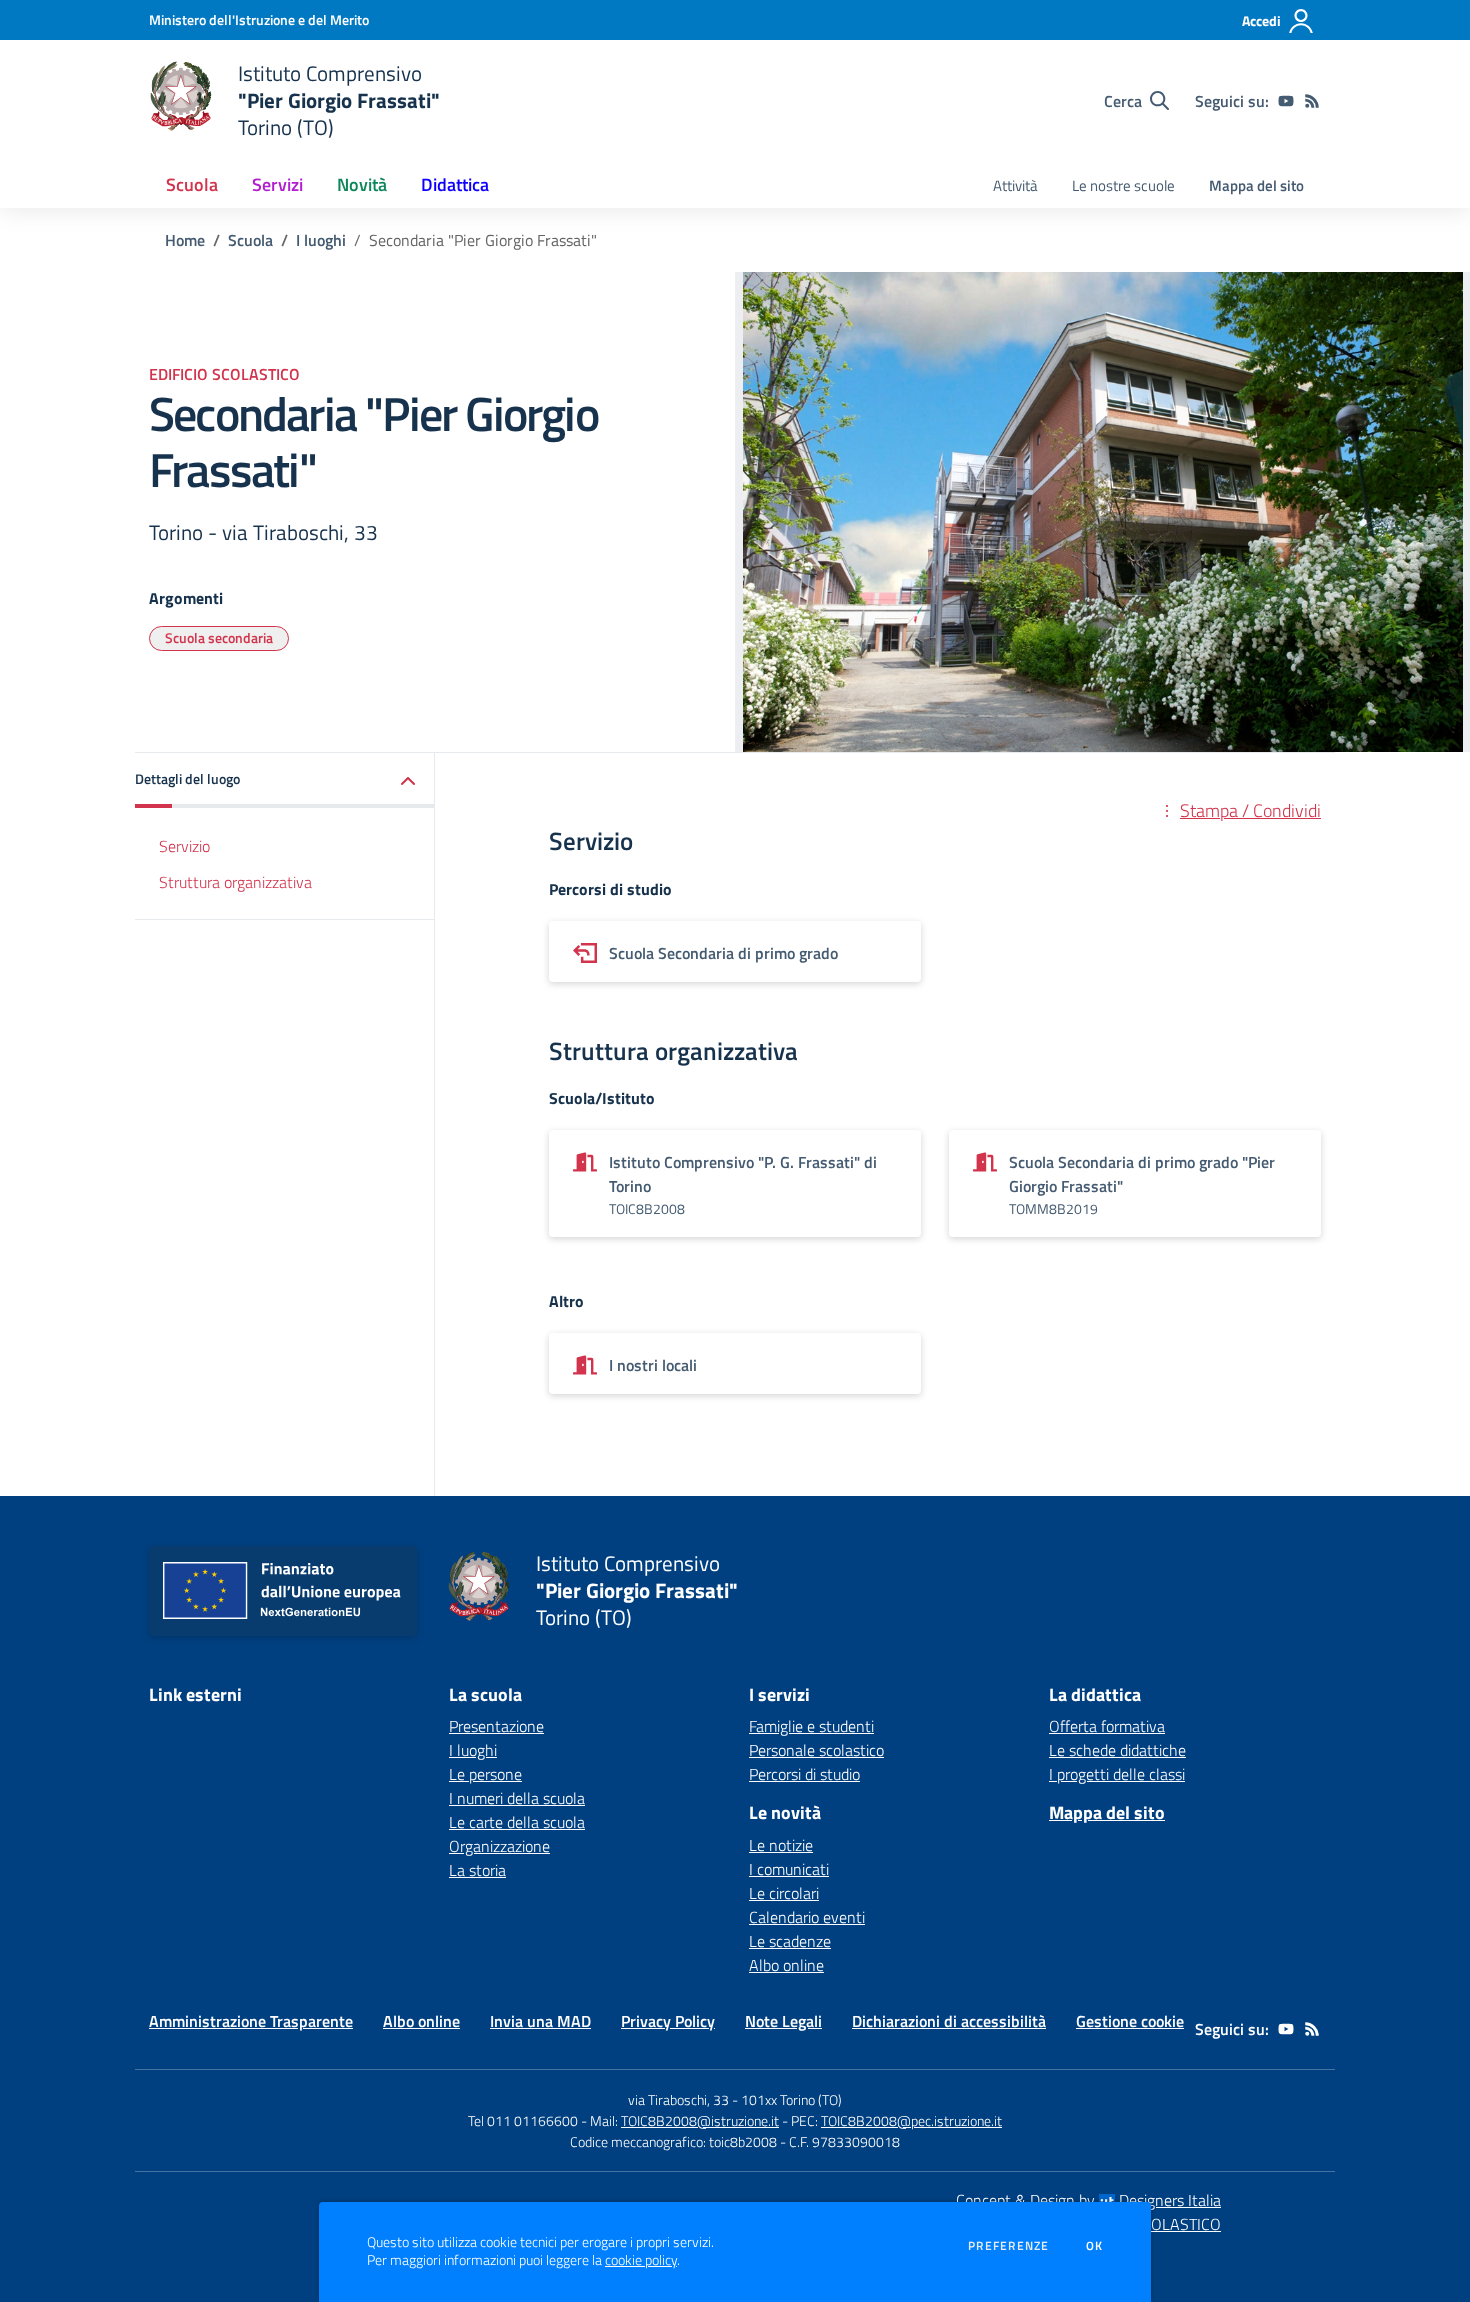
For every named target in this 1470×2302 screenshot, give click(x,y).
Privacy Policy (668, 2021)
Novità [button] (362, 184)
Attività (1015, 185)
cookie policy (641, 2260)
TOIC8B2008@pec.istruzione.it (911, 2120)
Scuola (250, 240)
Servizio (184, 846)
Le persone (485, 1774)
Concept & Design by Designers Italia (1088, 2200)
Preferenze (1008, 2246)
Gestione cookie (1130, 2021)
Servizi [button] (277, 184)
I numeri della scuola (517, 1798)
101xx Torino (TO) (791, 2099)
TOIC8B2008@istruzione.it (700, 2120)
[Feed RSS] (1312, 101)
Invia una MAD (540, 2021)
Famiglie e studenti (811, 1726)
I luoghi (321, 240)
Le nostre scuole (1123, 185)
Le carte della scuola (517, 1822)
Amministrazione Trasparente (251, 2021)
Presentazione (496, 1726)
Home (185, 240)
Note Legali (783, 2021)
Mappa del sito (1256, 185)
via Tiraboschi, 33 (678, 2099)
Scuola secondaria (219, 637)
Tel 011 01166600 (523, 2120)
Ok (1095, 2246)
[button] (285, 780)
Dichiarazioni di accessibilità (949, 2021)
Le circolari (784, 1893)
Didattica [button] (455, 184)
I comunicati (789, 1869)
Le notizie (781, 1845)
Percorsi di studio (804, 1774)
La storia (477, 1870)
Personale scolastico (816, 1750)
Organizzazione (499, 1846)
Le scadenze (790, 1941)
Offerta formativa (1107, 1726)
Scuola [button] (192, 184)
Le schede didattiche (1117, 1750)
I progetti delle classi (1117, 1774)
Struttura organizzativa (235, 883)
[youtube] (1286, 101)
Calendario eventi (807, 1917)
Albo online (786, 1965)
